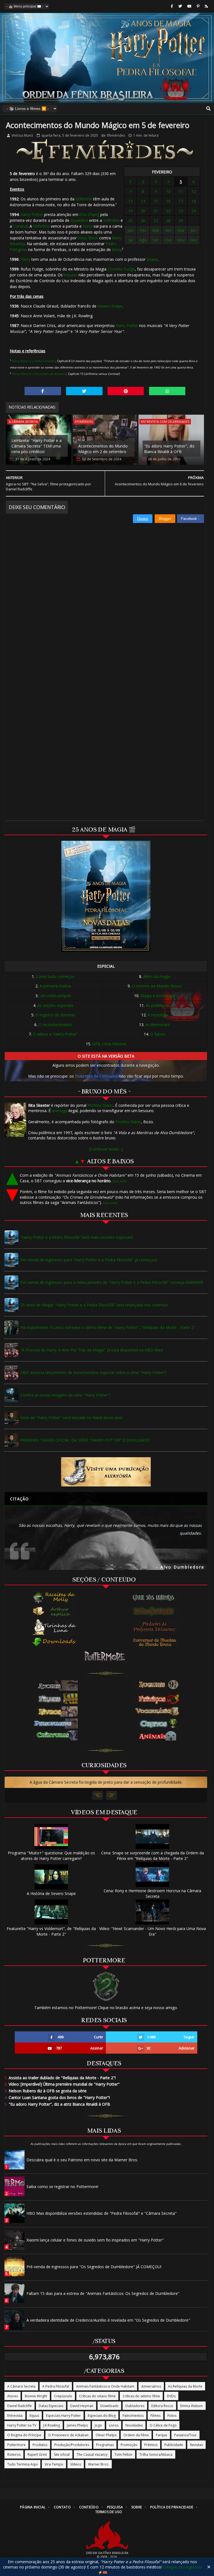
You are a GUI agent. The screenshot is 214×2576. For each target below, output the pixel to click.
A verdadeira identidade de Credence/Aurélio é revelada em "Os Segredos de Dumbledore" (108, 2320)
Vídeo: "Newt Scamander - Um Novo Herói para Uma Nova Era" (153, 1931)
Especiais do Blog (102, 2416)
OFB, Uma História (109, 1044)
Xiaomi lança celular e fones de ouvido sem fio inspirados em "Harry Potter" (95, 2240)
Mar (156, 230)
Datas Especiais (51, 2406)
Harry (88, 226)
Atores (13, 2396)
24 (194, 211)
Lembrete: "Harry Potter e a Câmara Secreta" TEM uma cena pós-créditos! (37, 446)
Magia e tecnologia (158, 996)
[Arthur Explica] (55, 1611)
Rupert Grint (37, 2455)
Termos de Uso (109, 2512)
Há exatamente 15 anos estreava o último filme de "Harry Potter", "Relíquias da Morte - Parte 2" (108, 1327)
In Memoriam (158, 1025)
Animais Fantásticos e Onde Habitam (105, 2386)
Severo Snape (110, 306)
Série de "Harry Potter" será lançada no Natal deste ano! (71, 1418)
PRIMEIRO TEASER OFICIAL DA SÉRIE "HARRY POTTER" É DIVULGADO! (85, 1440)
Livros (114, 2425)
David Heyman (82, 2406)
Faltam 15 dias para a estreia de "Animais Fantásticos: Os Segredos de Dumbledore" (103, 2293)
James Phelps (77, 2425)
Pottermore (16, 2445)
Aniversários (151, 2386)
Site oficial (62, 2455)
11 (181, 191)
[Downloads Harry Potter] (55, 1642)
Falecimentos (133, 2416)
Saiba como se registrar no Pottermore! (62, 2187)
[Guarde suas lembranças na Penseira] (156, 1597)
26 (143, 221)
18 (194, 201)
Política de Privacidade (172, 2507)
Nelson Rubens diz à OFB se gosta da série (46, 2091)
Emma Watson (192, 2406)
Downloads (109, 2406)
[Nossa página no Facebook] (172, 6)
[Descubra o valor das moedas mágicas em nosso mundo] (156, 1643)
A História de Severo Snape (51, 1893)
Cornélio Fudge (121, 269)
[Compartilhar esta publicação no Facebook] (43, 391)
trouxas (71, 275)
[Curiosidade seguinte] (111, 1795)
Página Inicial (33, 2507)
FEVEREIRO (162, 172)
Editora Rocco (162, 2406)
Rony (117, 250)
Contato (62, 2507)
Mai (181, 230)
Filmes (155, 2416)
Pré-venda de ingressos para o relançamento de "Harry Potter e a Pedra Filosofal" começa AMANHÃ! (112, 1282)
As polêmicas (158, 1005)
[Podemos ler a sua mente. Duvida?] (156, 1611)
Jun (194, 230)
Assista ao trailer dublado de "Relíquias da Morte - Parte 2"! (60, 2078)
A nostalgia (158, 1015)
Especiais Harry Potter (63, 2416)
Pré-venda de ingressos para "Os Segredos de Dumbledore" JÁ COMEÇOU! (94, 2267)
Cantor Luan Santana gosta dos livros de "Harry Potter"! (57, 2097)
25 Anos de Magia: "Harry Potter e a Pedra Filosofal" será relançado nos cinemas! (94, 1305)
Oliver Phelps (106, 2435)
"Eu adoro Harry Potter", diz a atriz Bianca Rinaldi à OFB (57, 2104)
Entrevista (15, 2416)
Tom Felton (123, 2455)
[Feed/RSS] (206, 6)
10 (168, 191)
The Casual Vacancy (92, 2455)
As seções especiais (55, 1005)
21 (156, 211)
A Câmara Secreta (23, 421)
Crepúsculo (63, 2396)
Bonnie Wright (36, 2396)
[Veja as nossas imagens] (198, 6)
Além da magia (157, 976)
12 (194, 191)
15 (156, 201)
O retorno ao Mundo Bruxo (157, 986)
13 (130, 201)
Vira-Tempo (54, 2464)
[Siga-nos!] (180, 6)
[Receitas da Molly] (55, 1597)
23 (181, 211)
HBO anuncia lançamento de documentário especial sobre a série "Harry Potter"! (93, 1372)
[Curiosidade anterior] (98, 1795)
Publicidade (174, 2445)
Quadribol (79, 220)
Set (156, 240)
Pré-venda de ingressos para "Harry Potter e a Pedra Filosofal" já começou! (89, 1260)
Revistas (196, 2445)
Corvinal (20, 226)
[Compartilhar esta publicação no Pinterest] (126, 391)
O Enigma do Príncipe (24, 2435)
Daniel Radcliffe (20, 2406)
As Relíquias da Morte (185, 2386)
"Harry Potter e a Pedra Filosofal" (33, 361)
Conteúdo (89, 2507)
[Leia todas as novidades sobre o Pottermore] (106, 1656)
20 (143, 211)
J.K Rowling (52, 2425)
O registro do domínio (55, 1015)
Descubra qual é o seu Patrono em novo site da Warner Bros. (82, 2160)
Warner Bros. (99, 2464)
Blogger (165, 519)
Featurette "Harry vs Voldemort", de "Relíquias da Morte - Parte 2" (51, 1931)
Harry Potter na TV (22, 2425)
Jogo (98, 2425)
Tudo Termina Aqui (22, 2464)
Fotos (172, 2416)
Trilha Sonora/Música (156, 2455)
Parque (161, 2435)
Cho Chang (89, 214)
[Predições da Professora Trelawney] (156, 1627)
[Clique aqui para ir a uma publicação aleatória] (106, 1472)
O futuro (158, 1034)
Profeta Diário (100, 1105)
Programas (105, 2445)
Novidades (134, 2425)
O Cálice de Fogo (163, 2425)
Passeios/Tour (185, 2435)
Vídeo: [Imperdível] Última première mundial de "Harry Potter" (62, 2084)
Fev (143, 230)
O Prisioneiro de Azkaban (68, 2435)
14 (143, 201)
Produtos (40, 2445)
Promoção (129, 2445)
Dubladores (135, 2406)
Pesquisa (115, 2507)
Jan (130, 230)
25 (130, 221)
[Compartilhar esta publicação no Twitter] (84, 391)
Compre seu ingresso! (182, 2567)
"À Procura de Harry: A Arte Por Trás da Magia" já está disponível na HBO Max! (92, 1350)
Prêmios (151, 2445)
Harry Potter (32, 214)
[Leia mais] (120, 1181)
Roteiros (14, 2455)
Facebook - (191, 519)
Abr (168, 230)
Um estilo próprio (55, 996)
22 (168, 211)
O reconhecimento (55, 1025)
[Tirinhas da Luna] (55, 1627)
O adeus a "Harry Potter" (55, 1034)
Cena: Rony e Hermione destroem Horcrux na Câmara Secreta (152, 1893)
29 (181, 221)
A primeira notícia (55, 986)
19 (130, 211)
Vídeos (76, 2464)
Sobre (137, 2507)
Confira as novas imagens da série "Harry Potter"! (65, 1395)
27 (156, 221)
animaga (60, 1111)
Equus (34, 2416)
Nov (181, 240)
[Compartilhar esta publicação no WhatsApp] (167, 391)
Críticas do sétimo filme (141, 2396)
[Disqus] (105, 593)
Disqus (143, 519)
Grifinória (84, 199)
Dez (194, 240)
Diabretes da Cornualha (96, 1076)
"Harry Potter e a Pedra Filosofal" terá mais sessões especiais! (77, 1237)
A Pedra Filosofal (56, 2386)
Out (168, 240)
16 (168, 201)
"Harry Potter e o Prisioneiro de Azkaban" (39, 374)
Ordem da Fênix (136, 2435)
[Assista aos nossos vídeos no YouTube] (189, 6)
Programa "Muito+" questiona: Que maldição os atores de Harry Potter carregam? (51, 1856)
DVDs (171, 2396)
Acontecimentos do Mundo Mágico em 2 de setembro (103, 449)
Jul (131, 240)
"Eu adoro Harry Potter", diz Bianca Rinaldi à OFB (169, 449)
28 (168, 221)
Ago (143, 240)
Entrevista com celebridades (165, 421)
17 (181, 201)
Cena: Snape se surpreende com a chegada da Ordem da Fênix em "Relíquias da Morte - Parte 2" (153, 1856)
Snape (152, 259)
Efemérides (116, 135)
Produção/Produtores (72, 2445)
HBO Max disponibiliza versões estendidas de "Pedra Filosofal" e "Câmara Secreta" (102, 2213)
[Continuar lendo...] (106, 1149)
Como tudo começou (55, 976)
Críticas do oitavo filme (97, 2396)
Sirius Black (88, 238)
